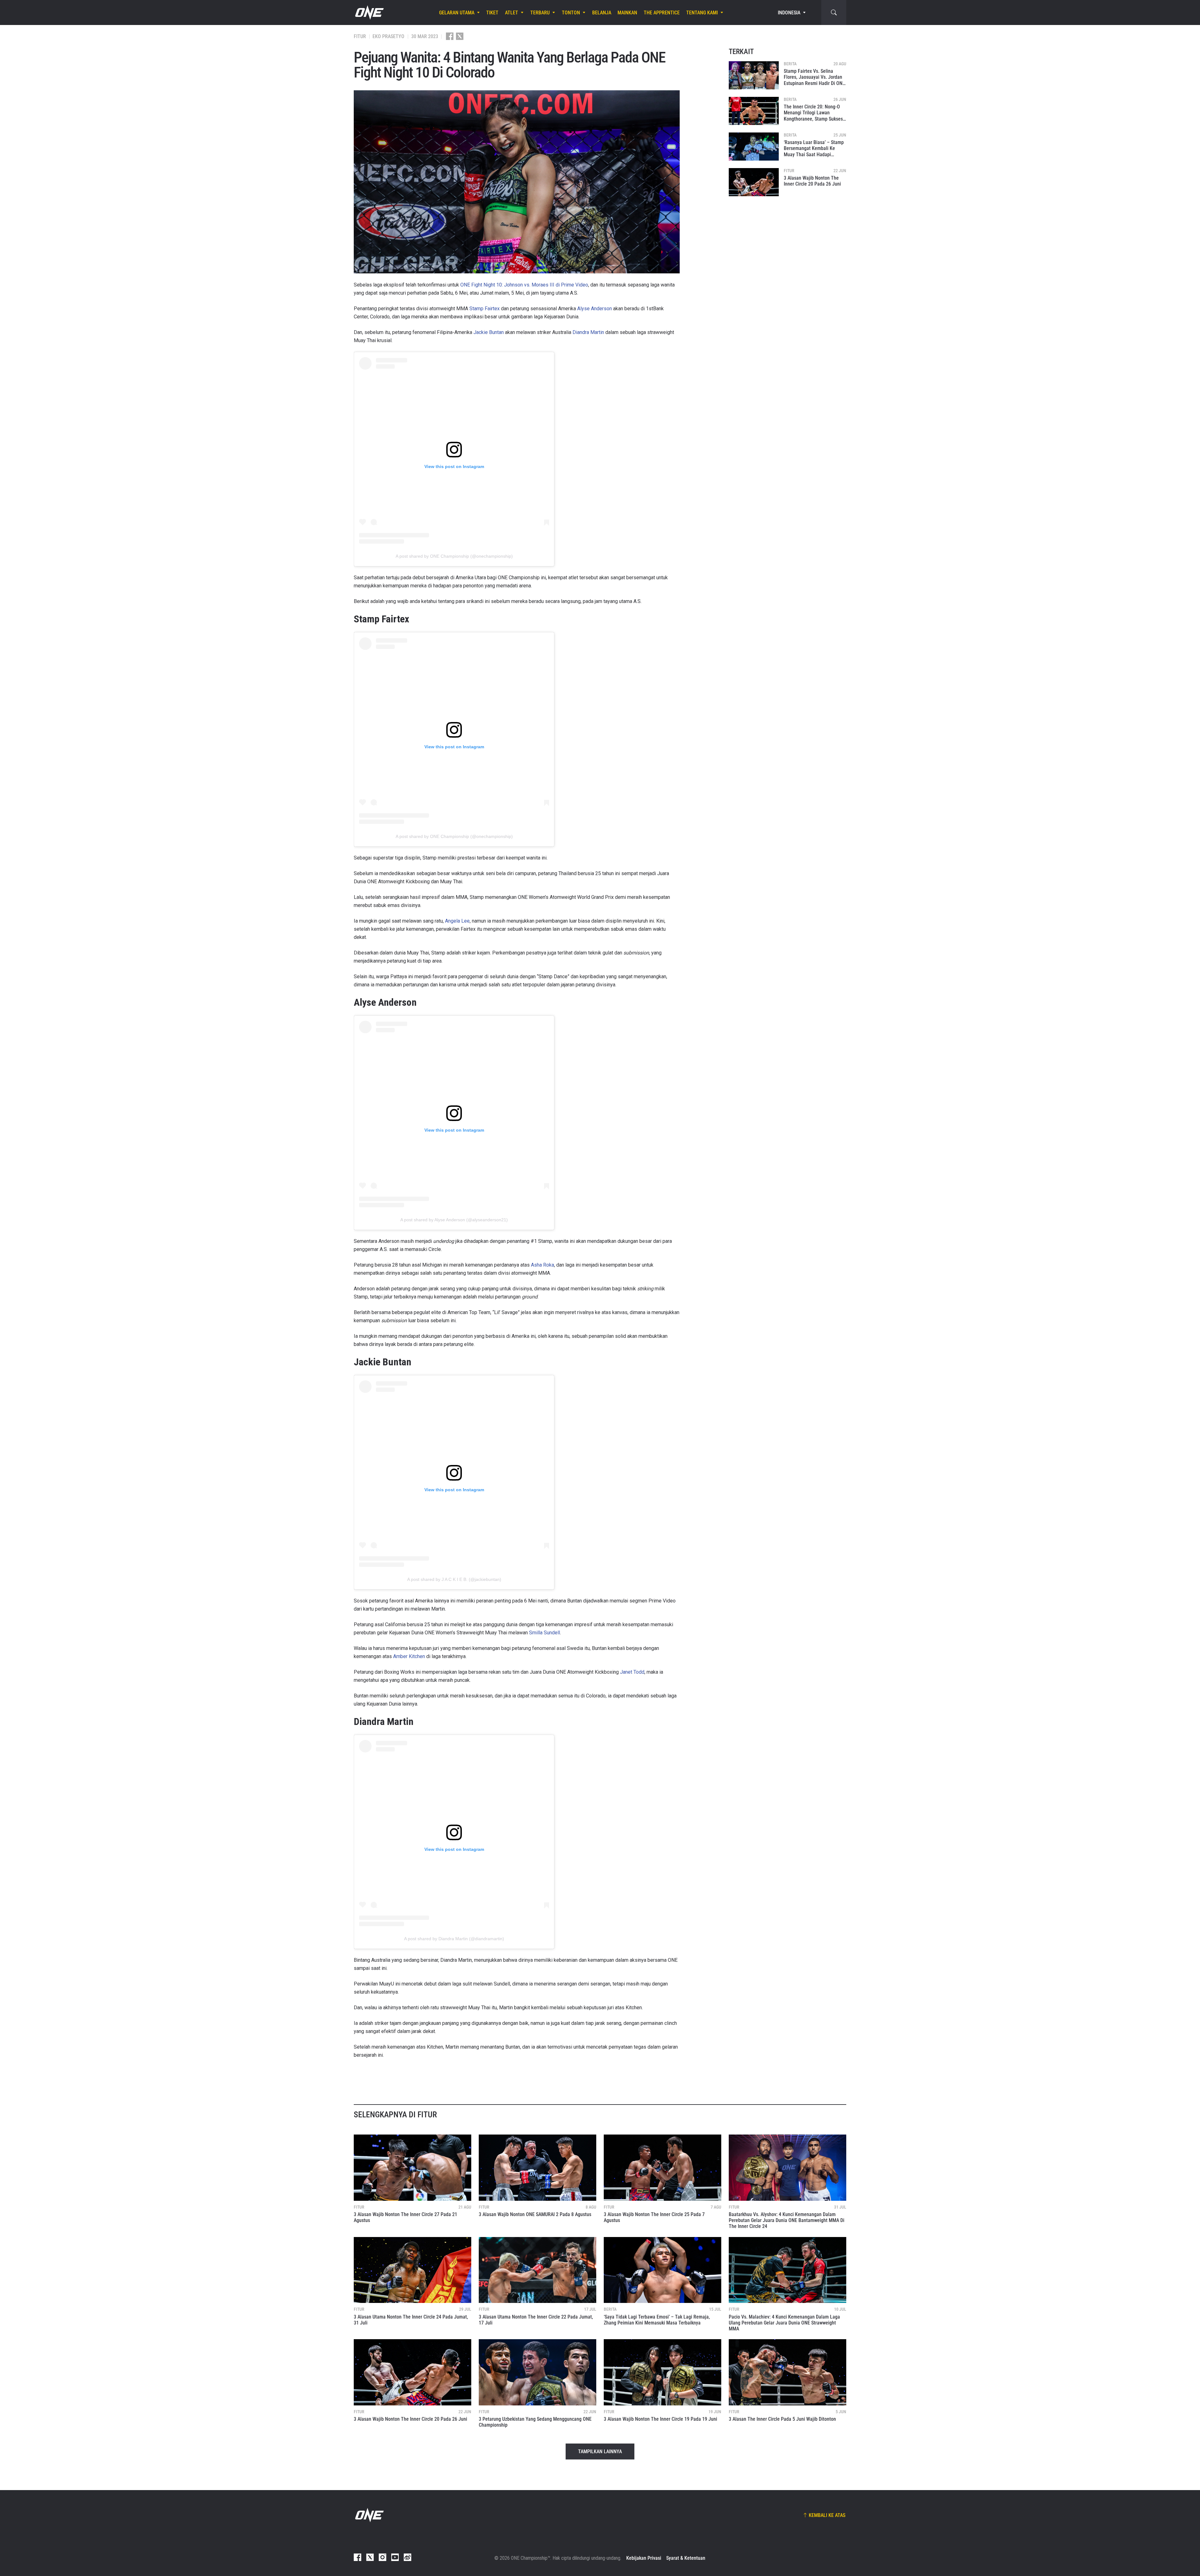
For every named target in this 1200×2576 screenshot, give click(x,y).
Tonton (571, 13)
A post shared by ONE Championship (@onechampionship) (454, 556)
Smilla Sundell (545, 1633)
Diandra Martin (588, 332)
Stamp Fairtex (485, 309)
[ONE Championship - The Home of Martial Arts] (369, 12)
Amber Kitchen (409, 1656)
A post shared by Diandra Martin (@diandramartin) (454, 1939)
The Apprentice (662, 13)
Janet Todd (632, 1672)
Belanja (602, 13)
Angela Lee (457, 921)
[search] (834, 12)
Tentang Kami (702, 13)
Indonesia (789, 13)
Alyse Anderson (595, 309)
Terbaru (540, 13)
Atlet (512, 13)
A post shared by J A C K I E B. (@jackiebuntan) (454, 1579)
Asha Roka (542, 1265)
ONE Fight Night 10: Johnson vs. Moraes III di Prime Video (524, 285)
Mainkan (627, 13)
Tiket (492, 13)
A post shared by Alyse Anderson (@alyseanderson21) (454, 1220)
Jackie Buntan (489, 332)
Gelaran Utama (457, 13)
